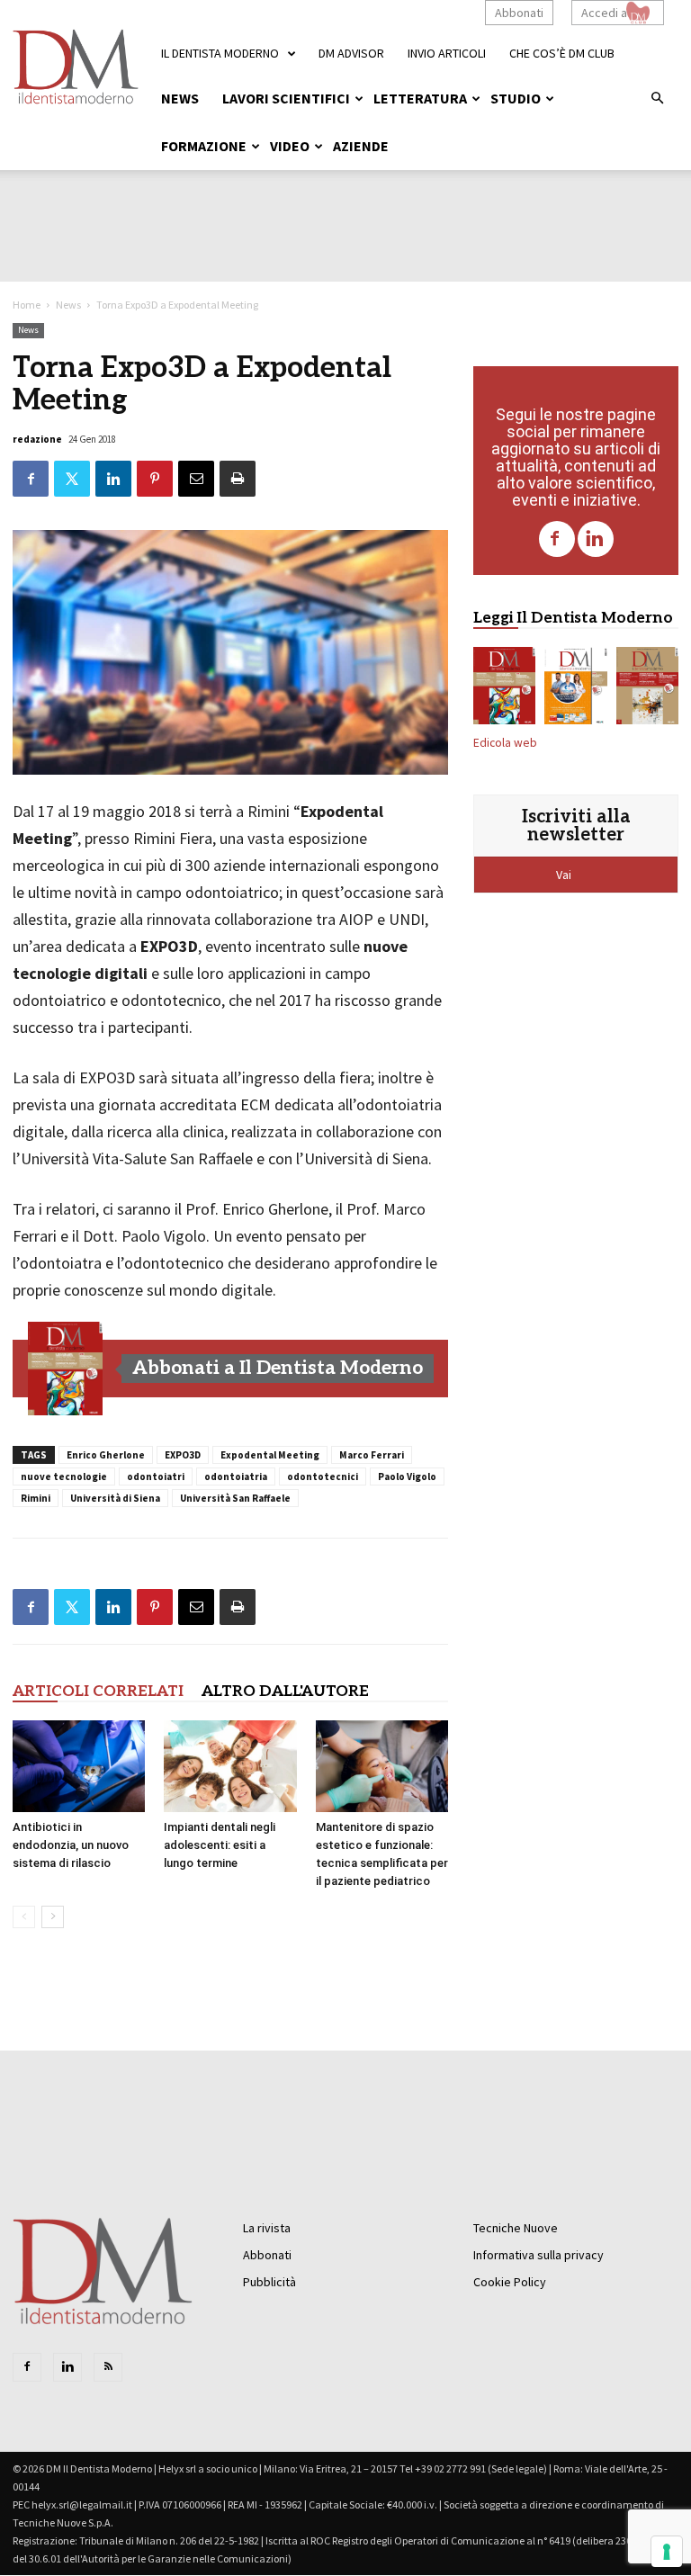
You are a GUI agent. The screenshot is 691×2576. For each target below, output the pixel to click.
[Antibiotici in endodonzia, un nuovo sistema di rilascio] (79, 1766)
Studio (516, 98)
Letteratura (420, 98)
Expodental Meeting (270, 1455)
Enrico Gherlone (106, 1455)
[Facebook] (557, 539)
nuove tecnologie (64, 1476)
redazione (37, 439)
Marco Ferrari (372, 1455)
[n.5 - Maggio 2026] (647, 689)
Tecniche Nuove (516, 2228)
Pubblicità (269, 2282)
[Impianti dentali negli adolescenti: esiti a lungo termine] (230, 1766)
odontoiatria (236, 1476)
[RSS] (108, 2367)
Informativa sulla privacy (538, 2255)
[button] (657, 99)
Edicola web (505, 743)
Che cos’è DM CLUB (562, 53)
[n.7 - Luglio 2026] (66, 1369)
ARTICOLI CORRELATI (98, 1692)
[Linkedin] (596, 539)
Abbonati (519, 13)
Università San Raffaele (235, 1498)
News (180, 98)
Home (27, 305)
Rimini (36, 1498)
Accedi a (604, 13)
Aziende (361, 146)
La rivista (267, 2228)
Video (290, 146)
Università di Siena (115, 1498)
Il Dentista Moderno (220, 53)
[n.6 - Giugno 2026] (575, 689)
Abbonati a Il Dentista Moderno (278, 1368)
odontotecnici (323, 1476)
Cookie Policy (510, 2282)
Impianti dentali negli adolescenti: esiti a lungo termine (220, 1845)
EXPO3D (183, 1455)
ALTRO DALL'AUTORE (285, 1692)
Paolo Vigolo (407, 1476)
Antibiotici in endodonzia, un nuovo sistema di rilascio (71, 1845)
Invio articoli (447, 53)
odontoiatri (156, 1476)
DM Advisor (351, 53)
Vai (565, 875)
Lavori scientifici (286, 98)
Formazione (204, 146)
